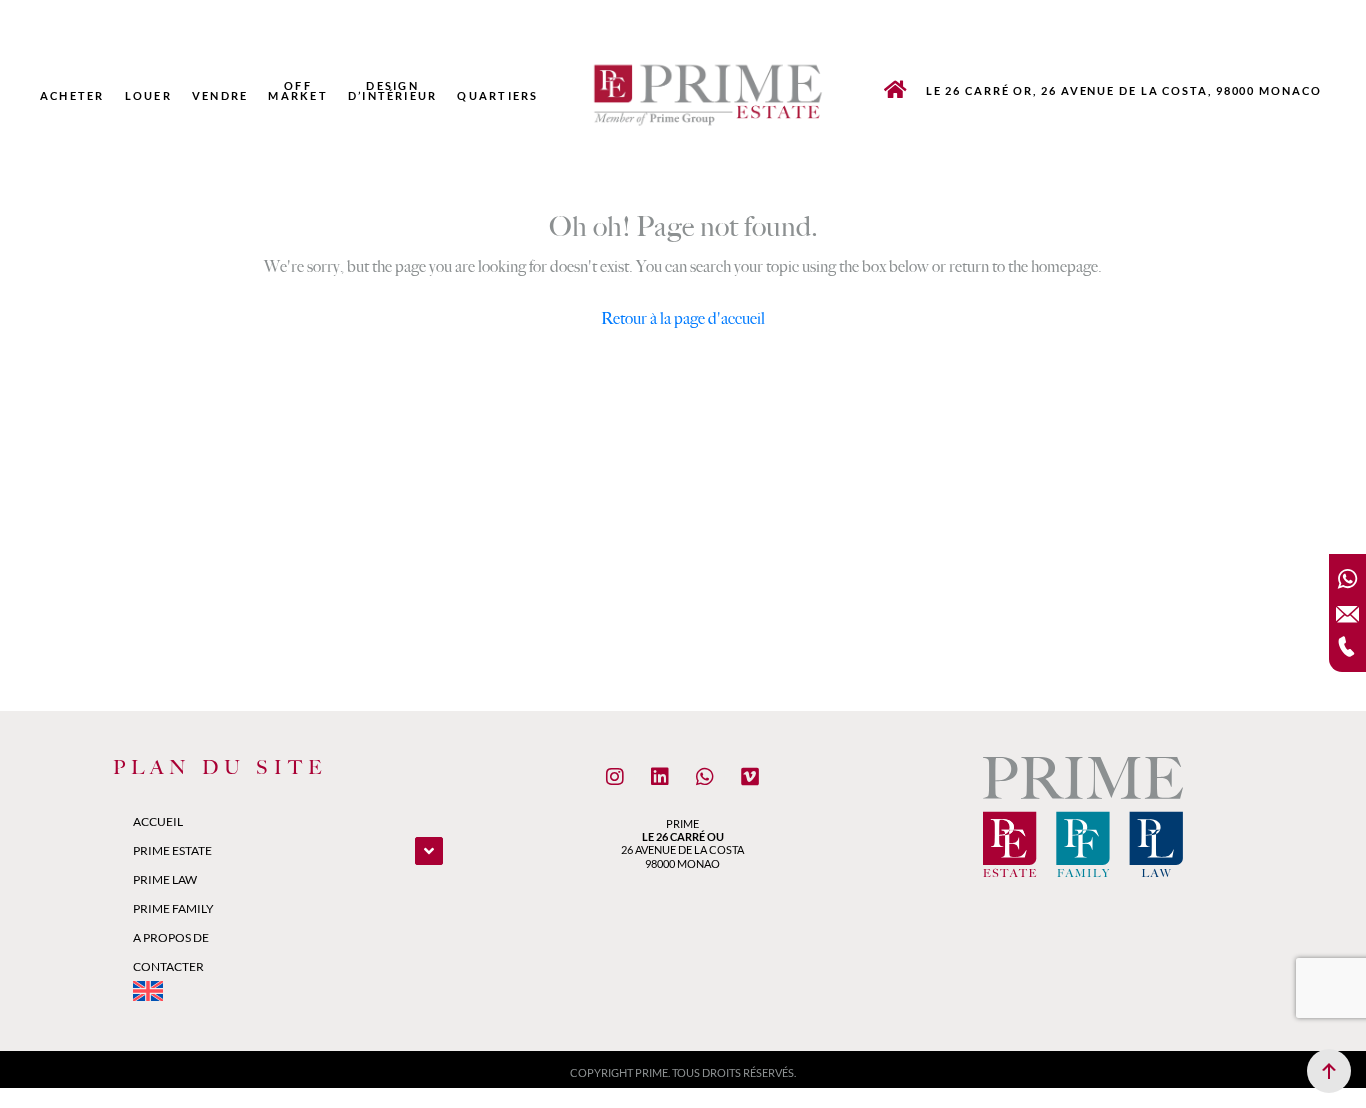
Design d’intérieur (393, 91)
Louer (148, 96)
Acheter (72, 96)
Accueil (158, 821)
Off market (297, 91)
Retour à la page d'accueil (683, 318)
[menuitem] (559, 96)
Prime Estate (172, 850)
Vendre (220, 96)
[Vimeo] (750, 777)
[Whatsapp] (705, 777)
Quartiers (497, 96)
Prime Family (173, 908)
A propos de (171, 937)
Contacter (168, 966)
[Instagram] (615, 777)
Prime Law (165, 879)
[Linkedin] (660, 777)
